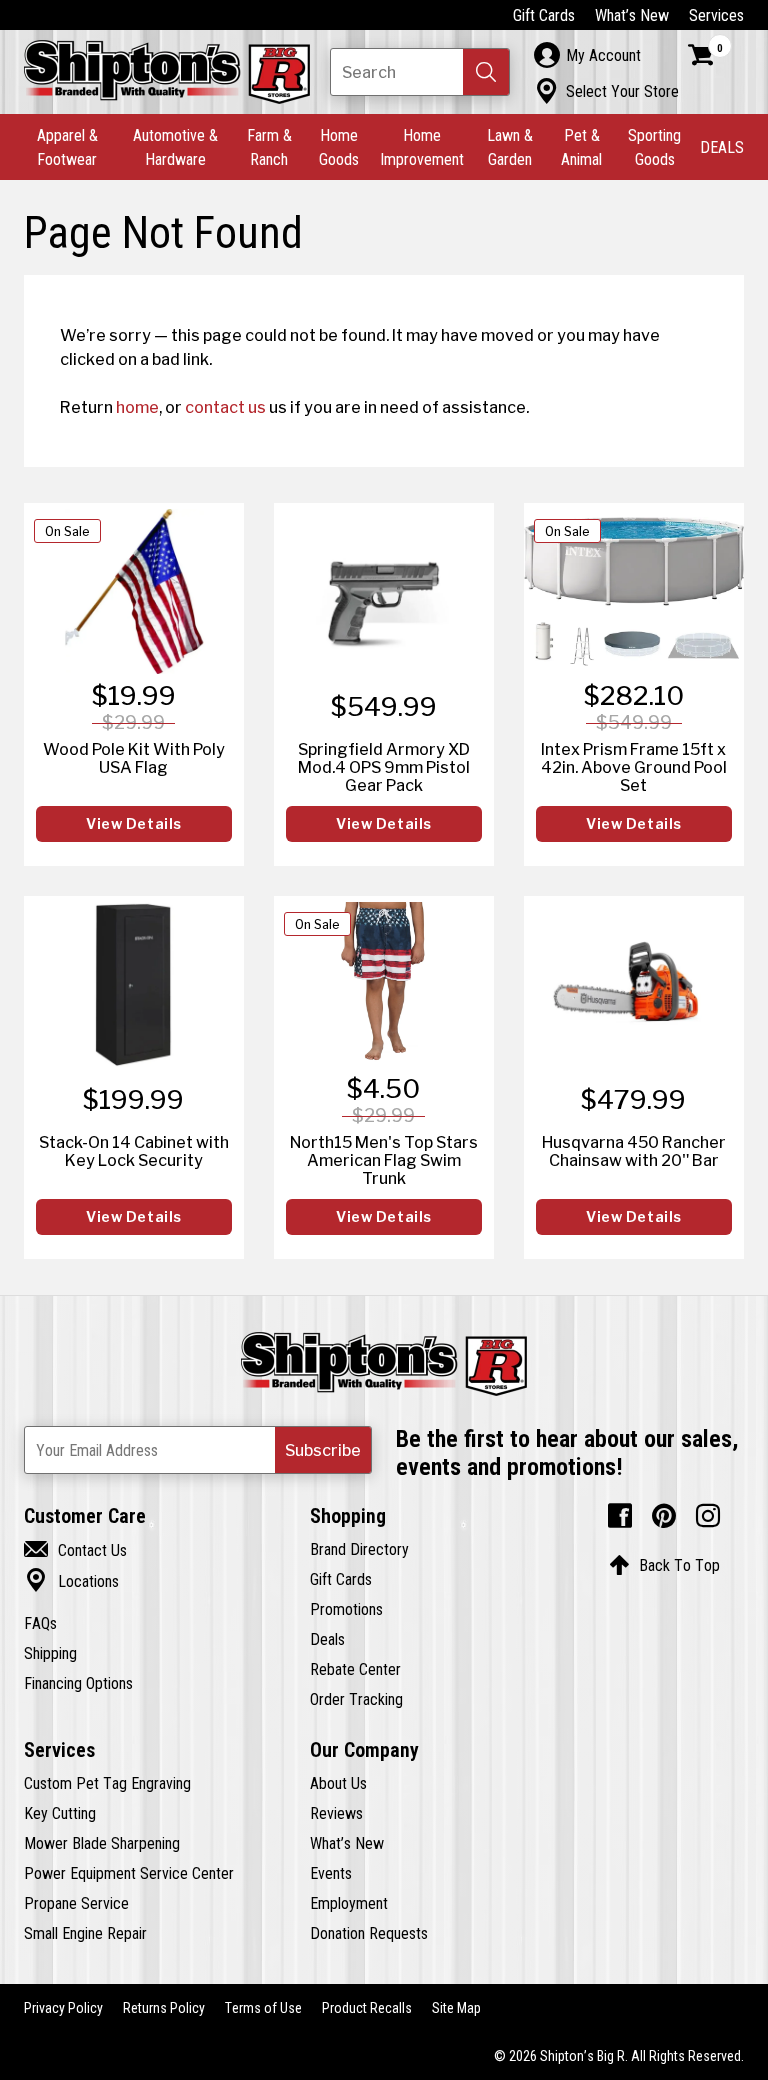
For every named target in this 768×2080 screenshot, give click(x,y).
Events (331, 1873)
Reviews (336, 1813)
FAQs (40, 1623)
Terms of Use (263, 2008)
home (137, 407)
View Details (134, 824)
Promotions (346, 1609)
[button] (486, 72)
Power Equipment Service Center (129, 1873)
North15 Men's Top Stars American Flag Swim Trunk (384, 1160)
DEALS (722, 147)
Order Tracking (356, 1699)
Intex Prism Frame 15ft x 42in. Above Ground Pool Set (634, 767)
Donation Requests (369, 1933)
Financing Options (78, 1683)
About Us (338, 1783)
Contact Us (75, 1550)
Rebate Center (355, 1669)
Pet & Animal (581, 147)
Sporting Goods (654, 147)
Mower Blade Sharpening (102, 1843)
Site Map (456, 2008)
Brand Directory (359, 1549)
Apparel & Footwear (67, 147)
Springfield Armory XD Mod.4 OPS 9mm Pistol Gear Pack (384, 767)
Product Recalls (367, 2008)
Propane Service (76, 1903)
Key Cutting (60, 1813)
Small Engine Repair (85, 1933)
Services (716, 15)
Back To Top (664, 1565)
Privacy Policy (63, 2008)
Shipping (50, 1653)
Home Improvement (422, 147)
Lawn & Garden (510, 147)
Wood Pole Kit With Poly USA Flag (134, 758)
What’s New (632, 15)
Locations (71, 1581)
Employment (349, 1903)
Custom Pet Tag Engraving (107, 1783)
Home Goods (339, 147)
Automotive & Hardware (175, 147)
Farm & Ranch (269, 147)
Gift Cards (544, 15)
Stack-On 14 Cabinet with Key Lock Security (134, 1151)
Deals (327, 1639)
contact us (225, 407)
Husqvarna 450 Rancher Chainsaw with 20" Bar (634, 1151)
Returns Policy (164, 2008)
